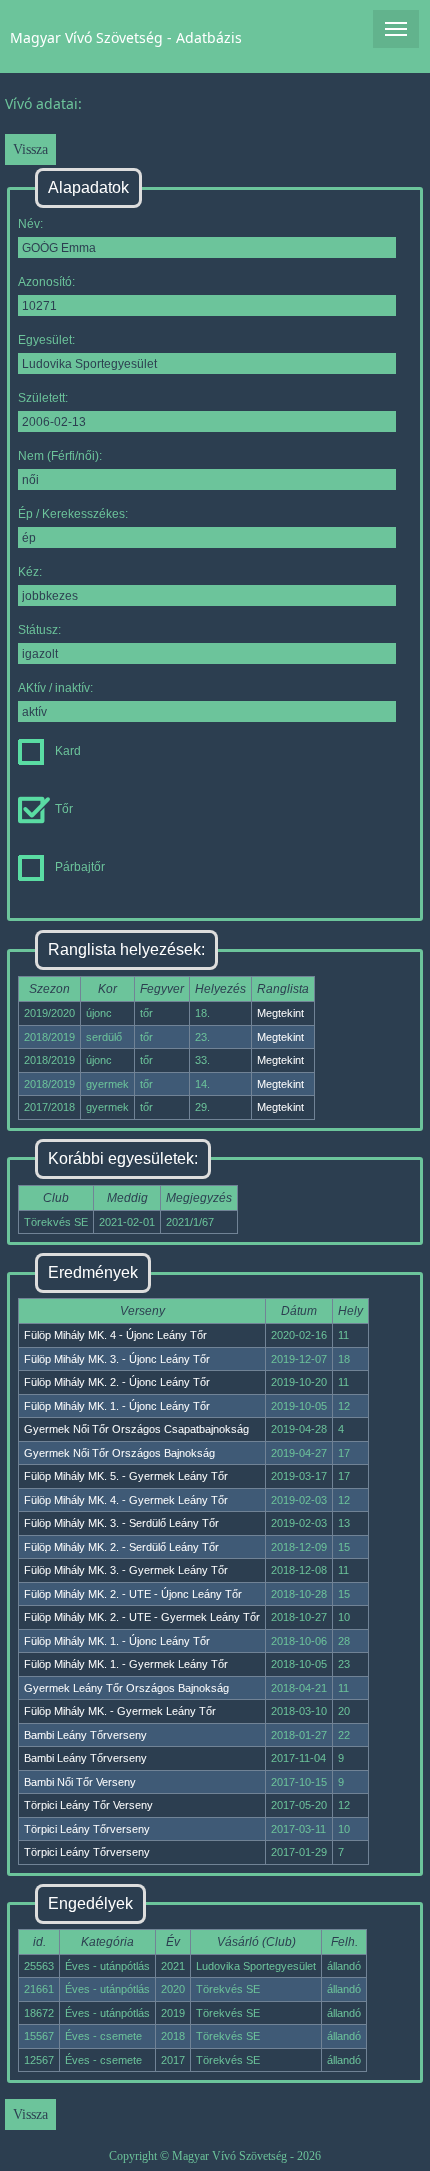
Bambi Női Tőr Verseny (80, 1782)
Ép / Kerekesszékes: (73, 514)
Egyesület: (46, 340)
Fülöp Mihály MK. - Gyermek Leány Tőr (120, 1711)
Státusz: (39, 630)
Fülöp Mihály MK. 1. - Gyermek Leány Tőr (126, 1664)
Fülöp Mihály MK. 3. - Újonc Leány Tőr (117, 1359)
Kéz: (30, 572)
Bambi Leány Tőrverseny (85, 1735)
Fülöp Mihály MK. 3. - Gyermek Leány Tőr (126, 1570)
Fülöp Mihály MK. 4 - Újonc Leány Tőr (115, 1335)
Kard (68, 751)
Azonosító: (46, 282)
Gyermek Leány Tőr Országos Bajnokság (126, 1688)
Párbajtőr (80, 867)
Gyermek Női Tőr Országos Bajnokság (119, 1453)
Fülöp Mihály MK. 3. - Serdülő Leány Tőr (121, 1523)
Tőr (64, 809)
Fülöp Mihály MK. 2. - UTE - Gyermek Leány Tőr (142, 1617)
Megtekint (280, 1013)
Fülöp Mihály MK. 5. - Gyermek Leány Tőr (126, 1476)
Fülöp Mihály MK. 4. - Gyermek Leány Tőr (126, 1500)
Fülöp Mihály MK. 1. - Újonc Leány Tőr (117, 1406)
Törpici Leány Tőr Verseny (88, 1805)
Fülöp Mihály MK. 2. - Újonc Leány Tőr (117, 1382)
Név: (30, 224)
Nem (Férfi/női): (60, 456)
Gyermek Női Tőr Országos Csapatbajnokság (136, 1429)
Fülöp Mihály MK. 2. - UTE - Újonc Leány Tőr (133, 1594)
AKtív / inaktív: (55, 688)
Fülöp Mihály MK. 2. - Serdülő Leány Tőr (121, 1547)
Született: (43, 398)
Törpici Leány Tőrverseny (87, 1829)
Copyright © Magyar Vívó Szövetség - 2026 (215, 2156)
